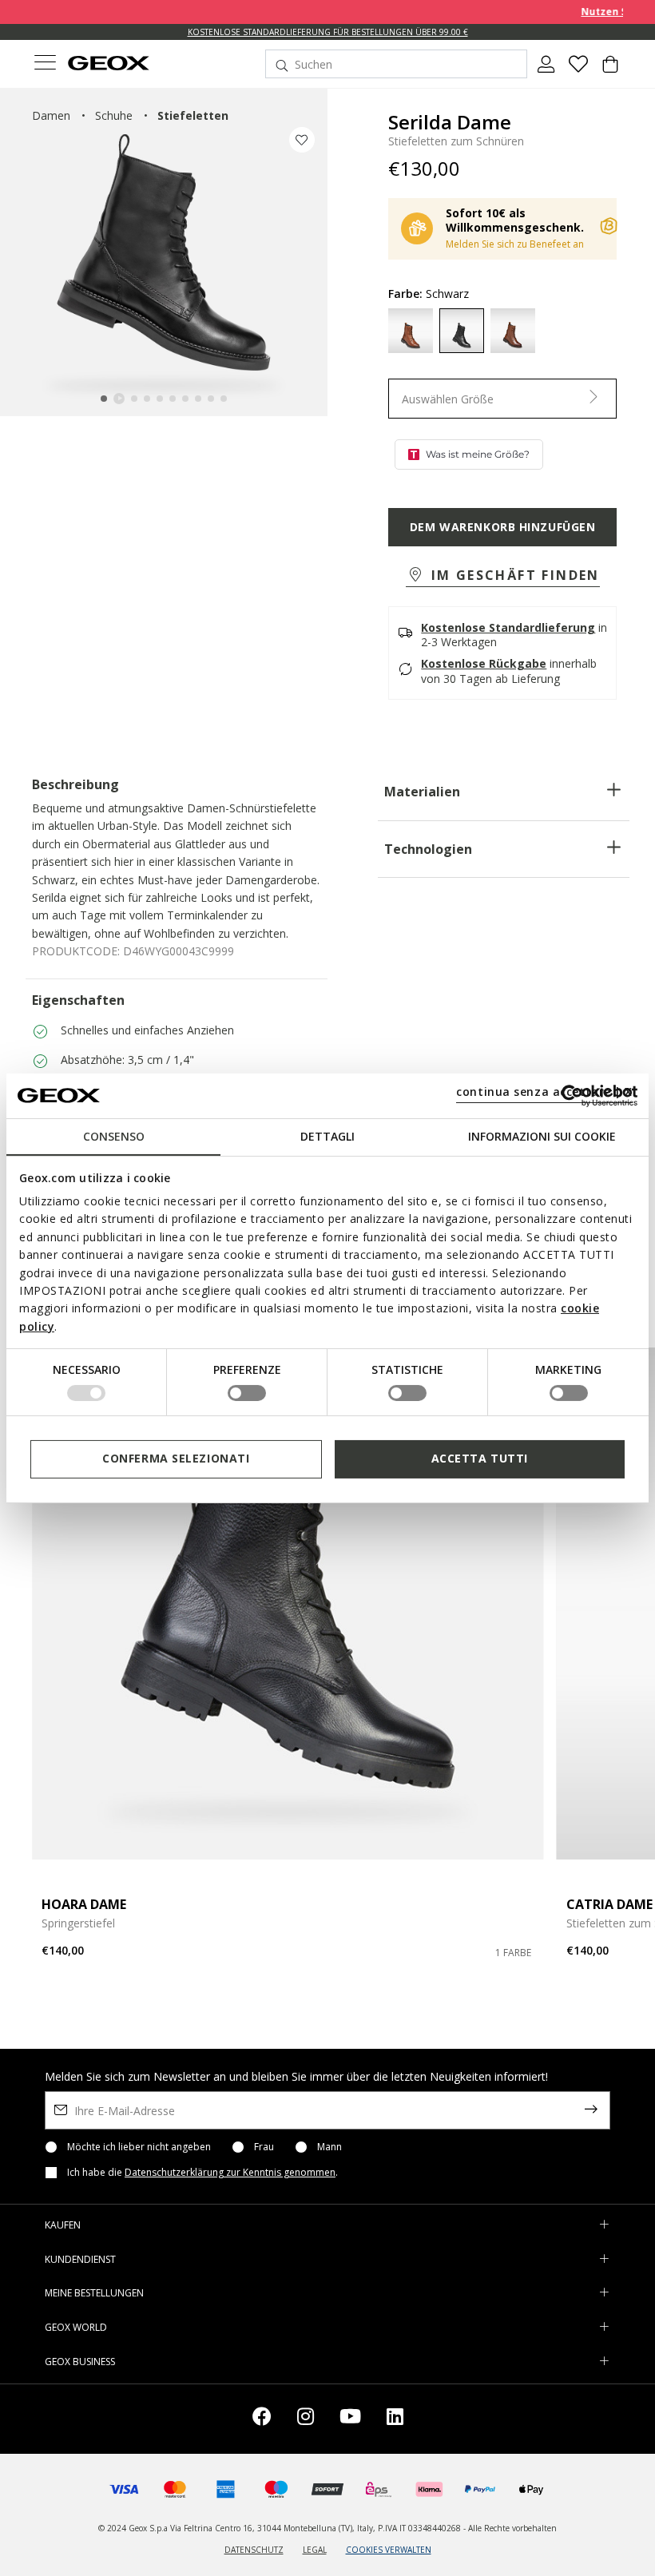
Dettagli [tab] (327, 1135)
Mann (329, 2147)
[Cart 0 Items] (610, 70)
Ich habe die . (202, 2173)
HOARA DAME (84, 1904)
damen (51, 115)
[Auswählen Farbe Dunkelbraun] (513, 331)
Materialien (422, 792)
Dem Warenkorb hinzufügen (502, 527)
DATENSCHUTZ (254, 2550)
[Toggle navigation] (45, 64)
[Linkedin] (395, 2419)
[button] (503, 576)
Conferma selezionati (176, 1458)
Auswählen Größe (448, 399)
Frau (264, 2147)
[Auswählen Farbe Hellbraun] (411, 331)
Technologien (428, 849)
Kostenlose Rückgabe (484, 663)
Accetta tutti (480, 1458)
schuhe (114, 115)
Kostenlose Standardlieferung (508, 627)
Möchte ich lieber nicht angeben (139, 2147)
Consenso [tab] (114, 1135)
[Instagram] (306, 2419)
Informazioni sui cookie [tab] (542, 1135)
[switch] (247, 1393)
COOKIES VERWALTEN (389, 2550)
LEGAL (315, 2550)
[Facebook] (262, 2419)
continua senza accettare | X (544, 1092)
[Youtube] (350, 2419)
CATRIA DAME (609, 1904)
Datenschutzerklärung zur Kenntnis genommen (230, 2172)
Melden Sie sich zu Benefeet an (515, 244)
